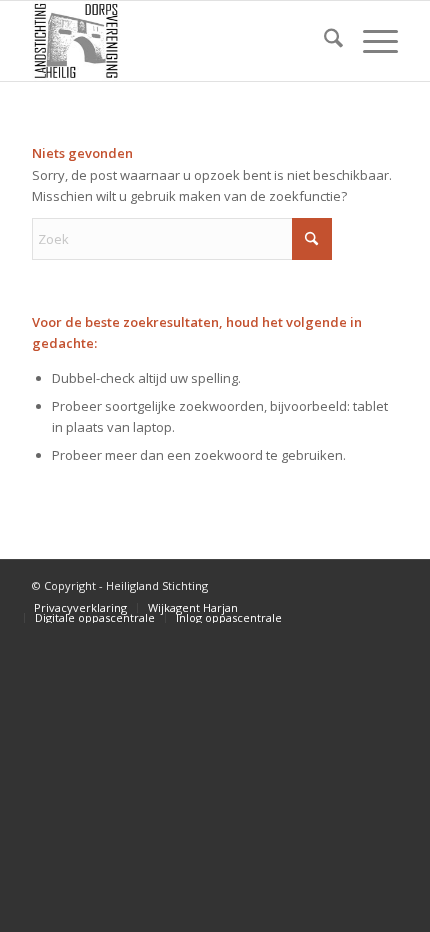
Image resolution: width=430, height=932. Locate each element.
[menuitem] (323, 41)
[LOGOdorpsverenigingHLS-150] (178, 41)
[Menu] (370, 41)
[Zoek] (323, 41)
